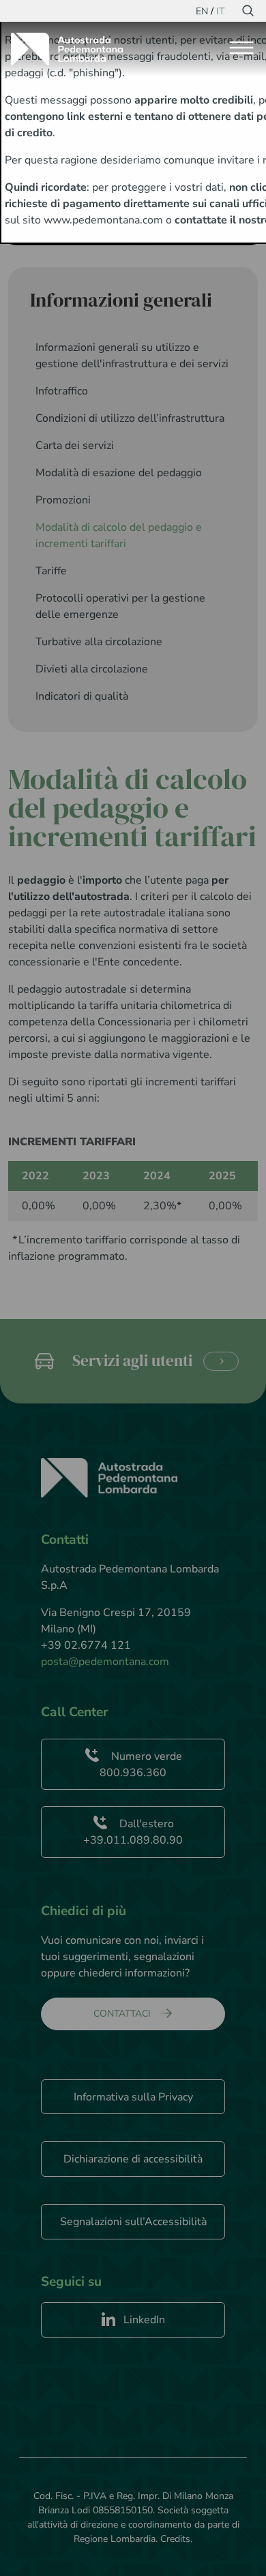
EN (202, 11)
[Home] (72, 49)
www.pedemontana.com (103, 220)
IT (220, 11)
